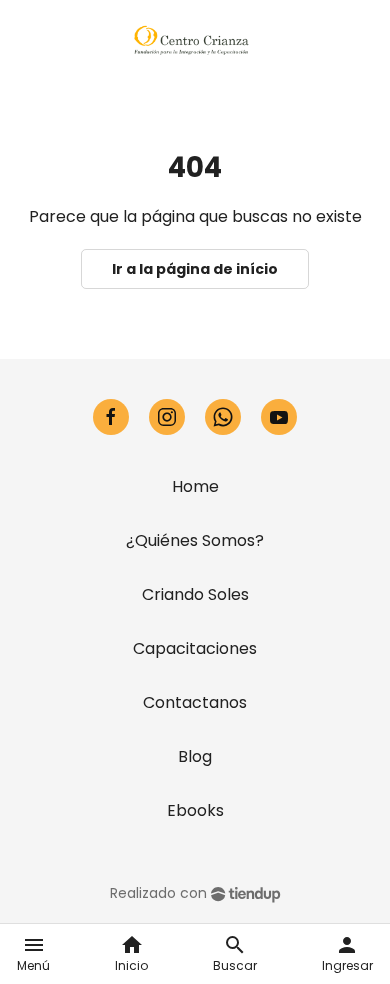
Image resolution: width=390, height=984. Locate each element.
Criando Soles (195, 594)
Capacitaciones (195, 648)
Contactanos (195, 702)
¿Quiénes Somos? (195, 540)
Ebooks (195, 810)
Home (195, 486)
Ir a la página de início (195, 269)
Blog (195, 756)
